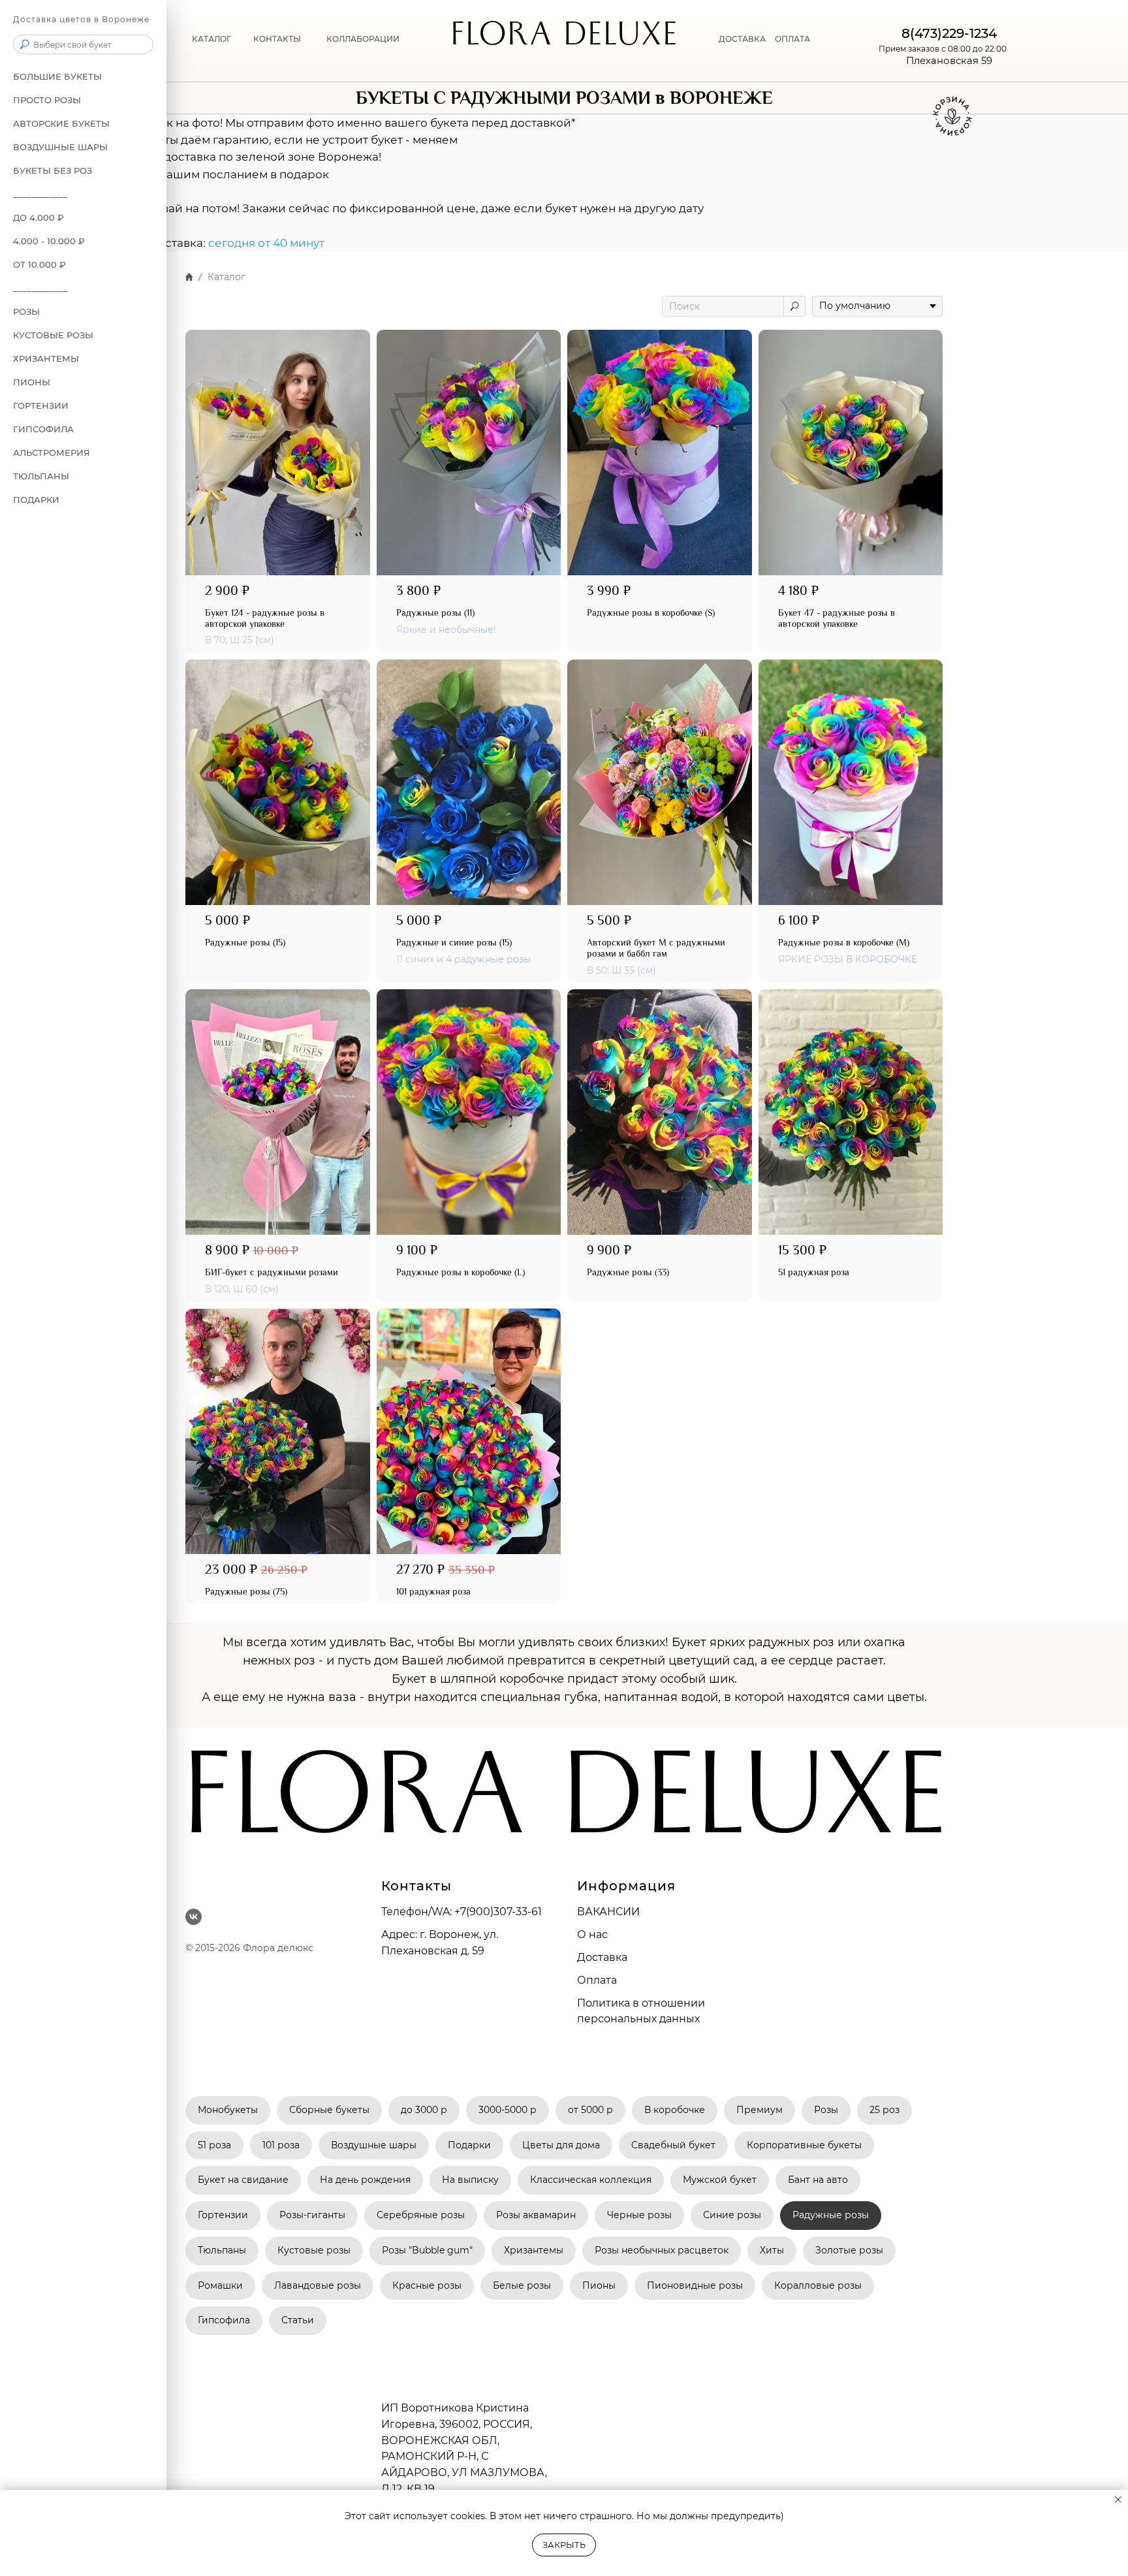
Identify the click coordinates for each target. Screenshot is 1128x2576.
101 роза (281, 2145)
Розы (826, 2110)
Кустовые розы (53, 335)
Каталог (211, 39)
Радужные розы (831, 2215)
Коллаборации (363, 39)
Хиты (772, 2250)
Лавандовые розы (318, 2285)
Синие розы (732, 2215)
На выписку (470, 2180)
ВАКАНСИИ (608, 1912)
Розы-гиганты (312, 2215)
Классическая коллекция (591, 2180)
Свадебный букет (673, 2145)
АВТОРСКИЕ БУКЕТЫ (61, 123)
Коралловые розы (818, 2285)
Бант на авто (818, 2180)
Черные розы (639, 2215)
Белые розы (522, 2285)
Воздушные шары (374, 2145)
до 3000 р (424, 2110)
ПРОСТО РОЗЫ (47, 100)
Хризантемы (534, 2250)
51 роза (214, 2145)
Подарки (469, 2145)
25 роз (885, 2110)
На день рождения (365, 2180)
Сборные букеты (329, 2110)
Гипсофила (43, 429)
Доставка (742, 39)
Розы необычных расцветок (662, 2250)
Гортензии (41, 405)
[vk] (194, 1917)
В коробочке (675, 2110)
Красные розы (427, 2285)
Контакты (277, 39)
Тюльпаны (41, 476)
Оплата (792, 39)
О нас (592, 1934)
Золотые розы (849, 2250)
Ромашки (220, 2285)
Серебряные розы (421, 2215)
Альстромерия (52, 453)
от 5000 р (590, 2110)
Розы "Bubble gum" (427, 2250)
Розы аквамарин (536, 2215)
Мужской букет (720, 2180)
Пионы (32, 382)
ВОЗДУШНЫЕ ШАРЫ (60, 147)
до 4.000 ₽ (39, 217)
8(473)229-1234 (949, 33)
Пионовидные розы (695, 2285)
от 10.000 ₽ (39, 264)
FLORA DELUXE (564, 39)
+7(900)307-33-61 (498, 1912)
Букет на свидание (243, 2180)
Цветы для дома (561, 2145)
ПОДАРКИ (36, 500)
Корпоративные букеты (804, 2145)
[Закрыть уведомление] (1118, 2500)
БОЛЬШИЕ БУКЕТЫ (57, 76)
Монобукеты (228, 2110)
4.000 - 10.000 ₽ (49, 241)
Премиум (760, 2110)
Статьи (298, 2320)
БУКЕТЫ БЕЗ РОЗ (53, 170)
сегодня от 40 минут (266, 243)
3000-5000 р (508, 2110)
